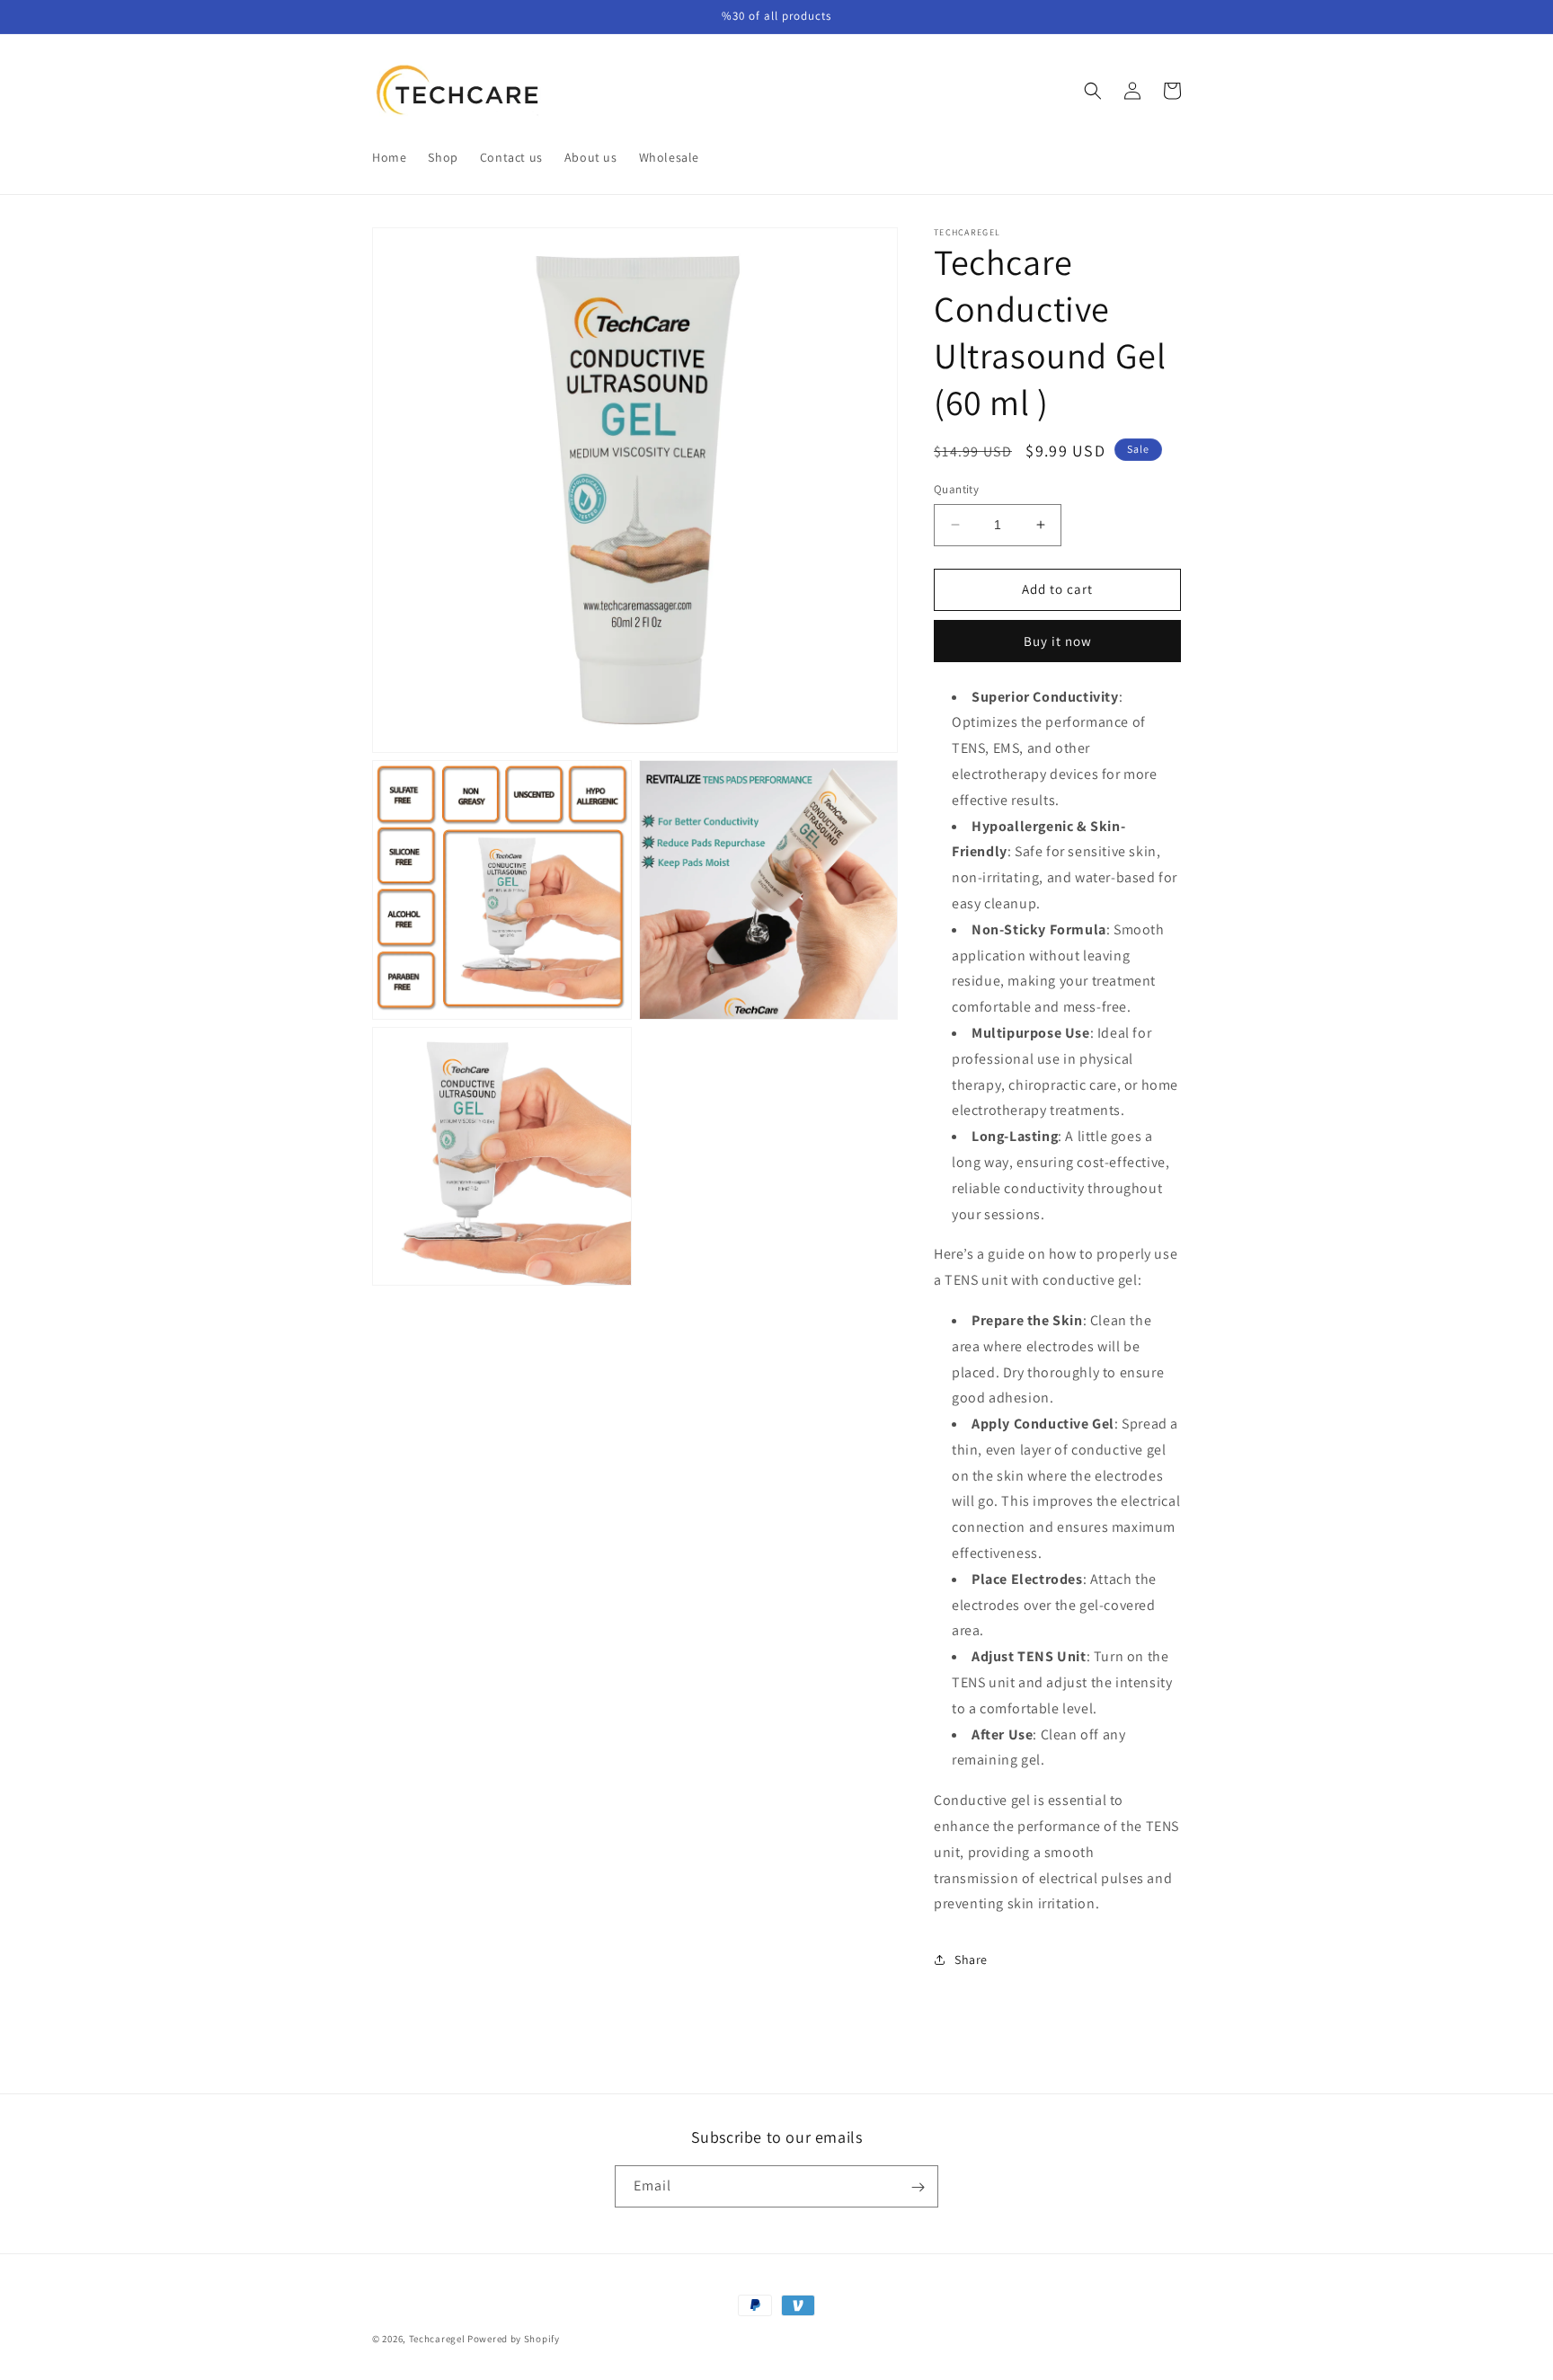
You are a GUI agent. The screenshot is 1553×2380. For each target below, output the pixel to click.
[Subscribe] (918, 2187)
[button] (1093, 91)
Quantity (956, 489)
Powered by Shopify (514, 2339)
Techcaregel (437, 2339)
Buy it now (1058, 641)
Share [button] (971, 1960)
